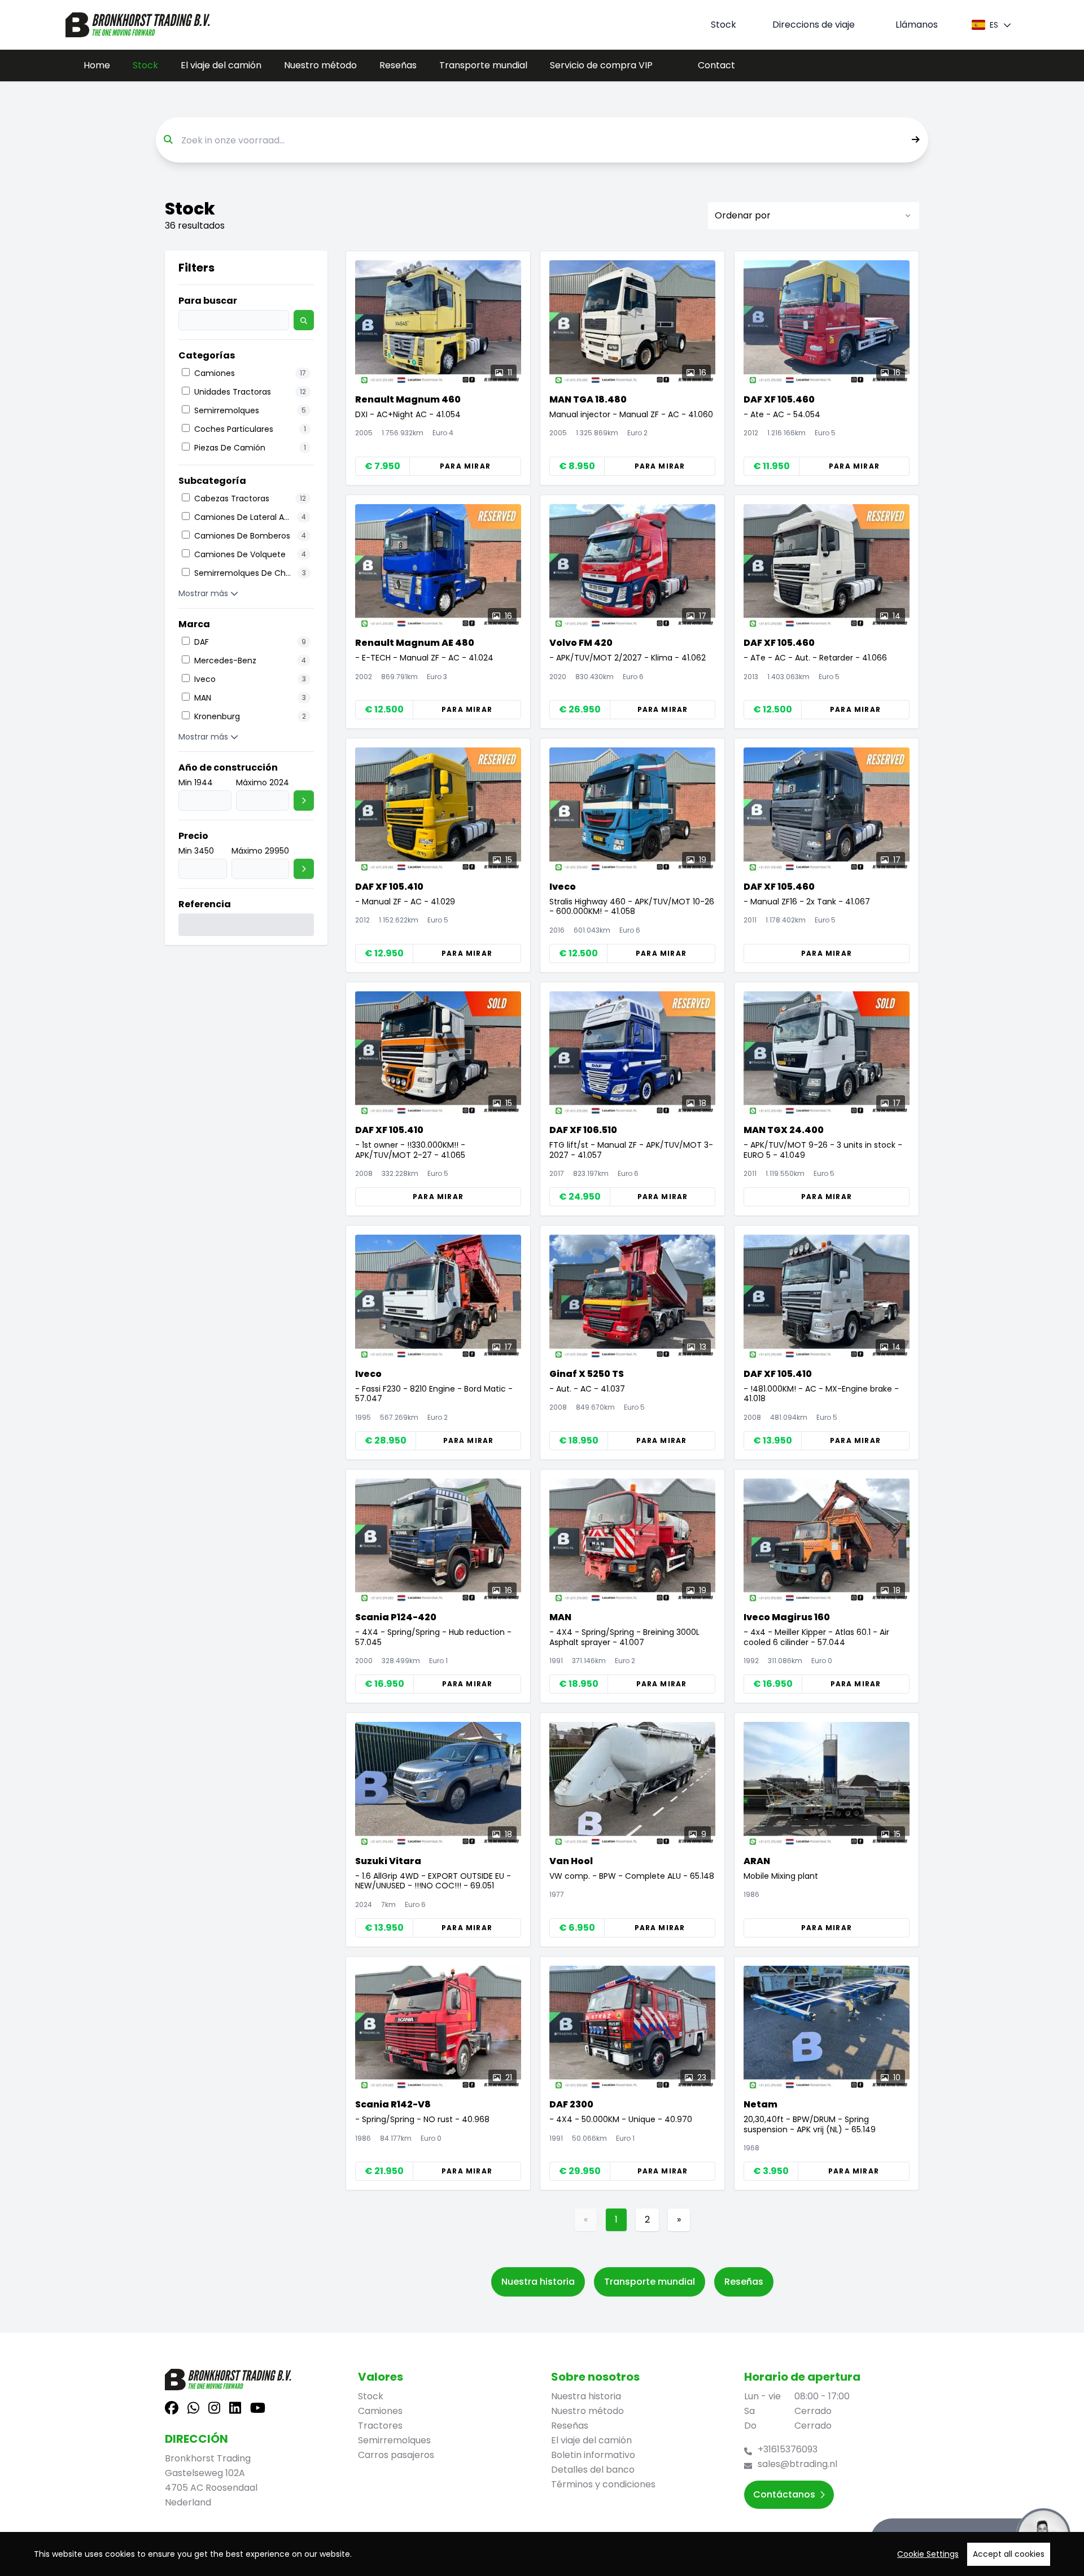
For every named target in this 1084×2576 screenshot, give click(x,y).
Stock (145, 65)
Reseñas (398, 65)
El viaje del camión (221, 65)
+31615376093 (788, 2449)
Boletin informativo (593, 2455)
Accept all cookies (1009, 2554)
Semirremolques (394, 2440)
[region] (542, 2554)
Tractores (380, 2426)
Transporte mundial (483, 65)
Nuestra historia (538, 2282)
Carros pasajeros (396, 2455)
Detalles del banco (593, 2470)
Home (97, 65)
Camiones (380, 2411)
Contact (716, 65)
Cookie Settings (928, 2554)
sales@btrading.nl (797, 2464)
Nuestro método (320, 65)
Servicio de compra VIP (601, 65)
